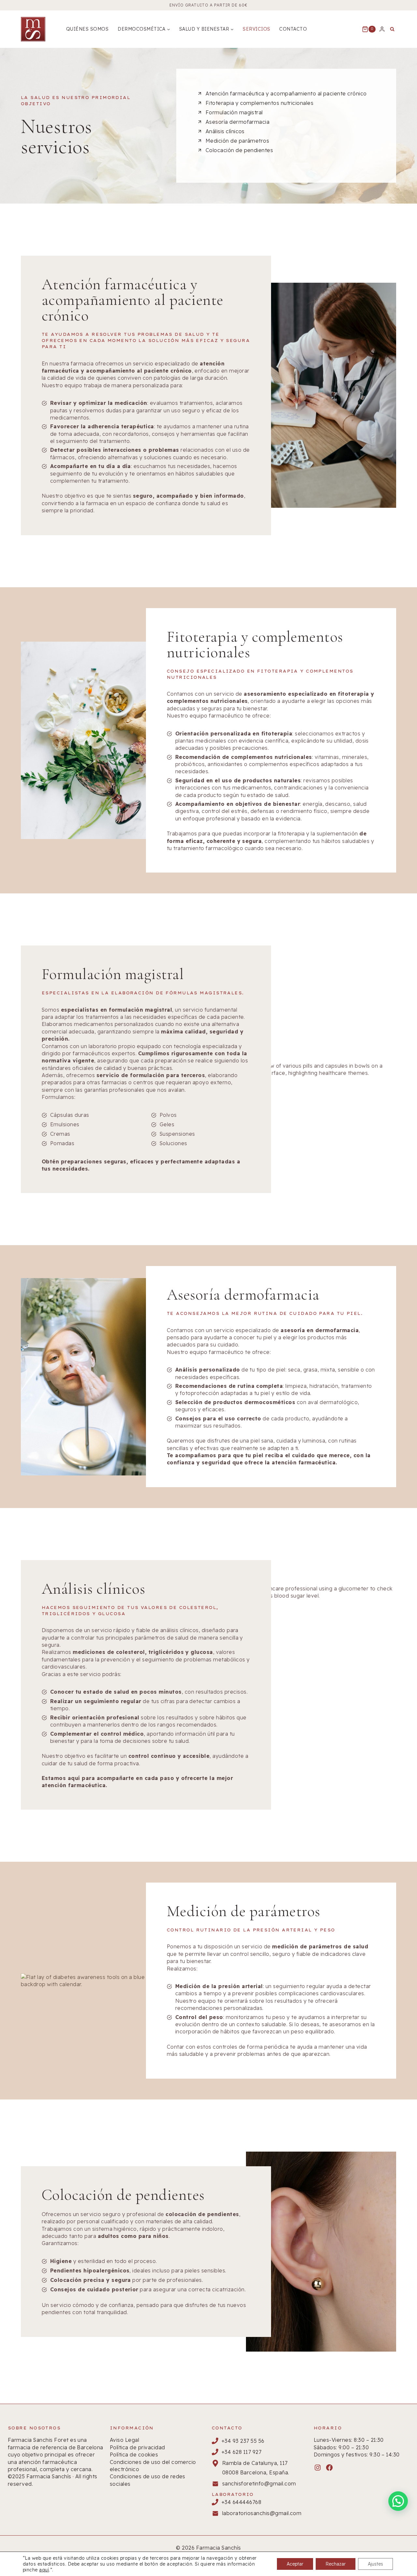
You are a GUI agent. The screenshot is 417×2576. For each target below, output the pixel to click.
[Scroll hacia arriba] (400, 2550)
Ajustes (375, 2564)
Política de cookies (134, 2455)
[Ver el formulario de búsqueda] (392, 29)
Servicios (256, 29)
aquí (44, 2570)
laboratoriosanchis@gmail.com (262, 2513)
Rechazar (336, 2564)
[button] (398, 2501)
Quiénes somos (87, 29)
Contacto (293, 29)
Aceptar (295, 2564)
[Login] (382, 29)
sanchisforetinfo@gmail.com (259, 2483)
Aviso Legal (124, 2440)
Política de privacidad (137, 2447)
